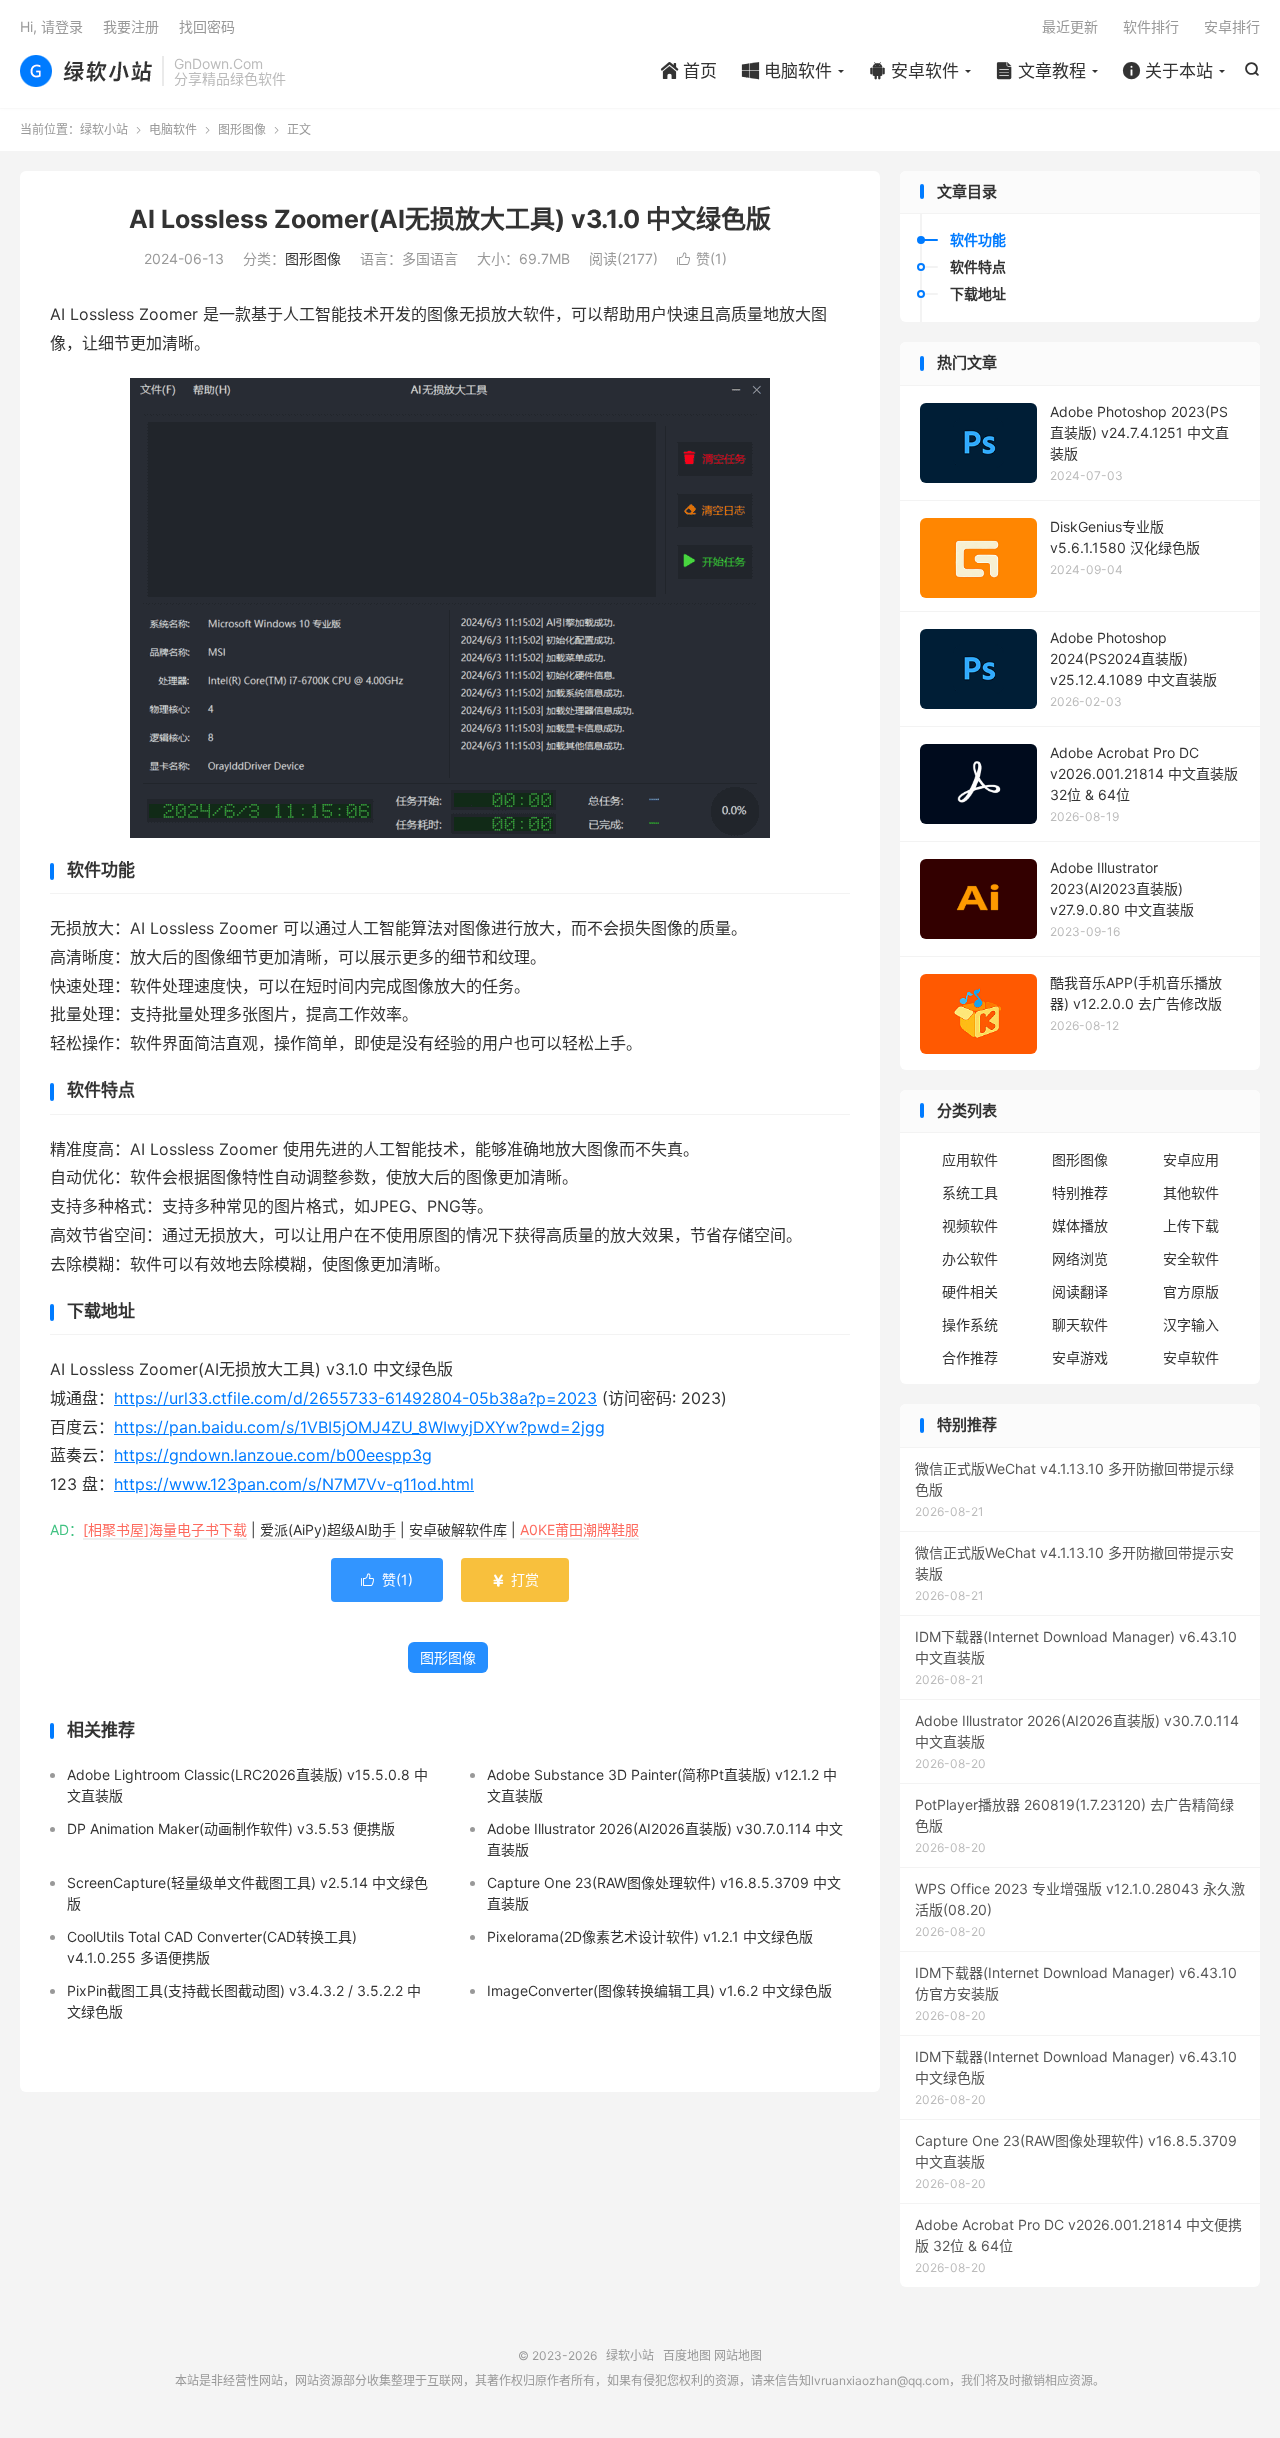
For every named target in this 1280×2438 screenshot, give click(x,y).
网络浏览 (1080, 1258)
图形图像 (242, 129)
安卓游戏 (1080, 1357)
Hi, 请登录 (51, 26)
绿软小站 (86, 71)
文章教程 (1041, 71)
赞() (702, 258)
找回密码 (207, 26)
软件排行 (1151, 26)
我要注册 (131, 26)
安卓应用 (1191, 1159)
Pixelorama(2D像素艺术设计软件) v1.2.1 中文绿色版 (650, 1936)
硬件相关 (970, 1291)
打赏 (515, 1579)
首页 (689, 71)
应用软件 (970, 1159)
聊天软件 (1080, 1324)
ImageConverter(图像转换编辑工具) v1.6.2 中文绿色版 (659, 1990)
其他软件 (1191, 1192)
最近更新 (1070, 26)
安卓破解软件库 (458, 1529)
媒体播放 (1080, 1225)
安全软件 (1191, 1258)
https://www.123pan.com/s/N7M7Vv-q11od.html (294, 1484)
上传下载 (1191, 1225)
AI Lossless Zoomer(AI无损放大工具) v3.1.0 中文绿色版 (450, 219)
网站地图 (738, 2355)
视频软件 (970, 1225)
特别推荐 (1080, 1192)
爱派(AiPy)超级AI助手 (328, 1529)
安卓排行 (1232, 26)
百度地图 (687, 2355)
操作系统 (970, 1324)
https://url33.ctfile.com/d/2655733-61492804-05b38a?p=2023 (355, 1398)
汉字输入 (1191, 1324)
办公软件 (970, 1258)
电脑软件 (787, 71)
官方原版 (1191, 1291)
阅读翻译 (1080, 1291)
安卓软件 (914, 71)
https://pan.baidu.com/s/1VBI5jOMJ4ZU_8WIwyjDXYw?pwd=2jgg (359, 1427)
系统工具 (970, 1192)
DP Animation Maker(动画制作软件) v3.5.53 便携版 (231, 1828)
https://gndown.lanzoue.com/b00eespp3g (273, 1455)
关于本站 (1168, 71)
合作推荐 (970, 1357)
